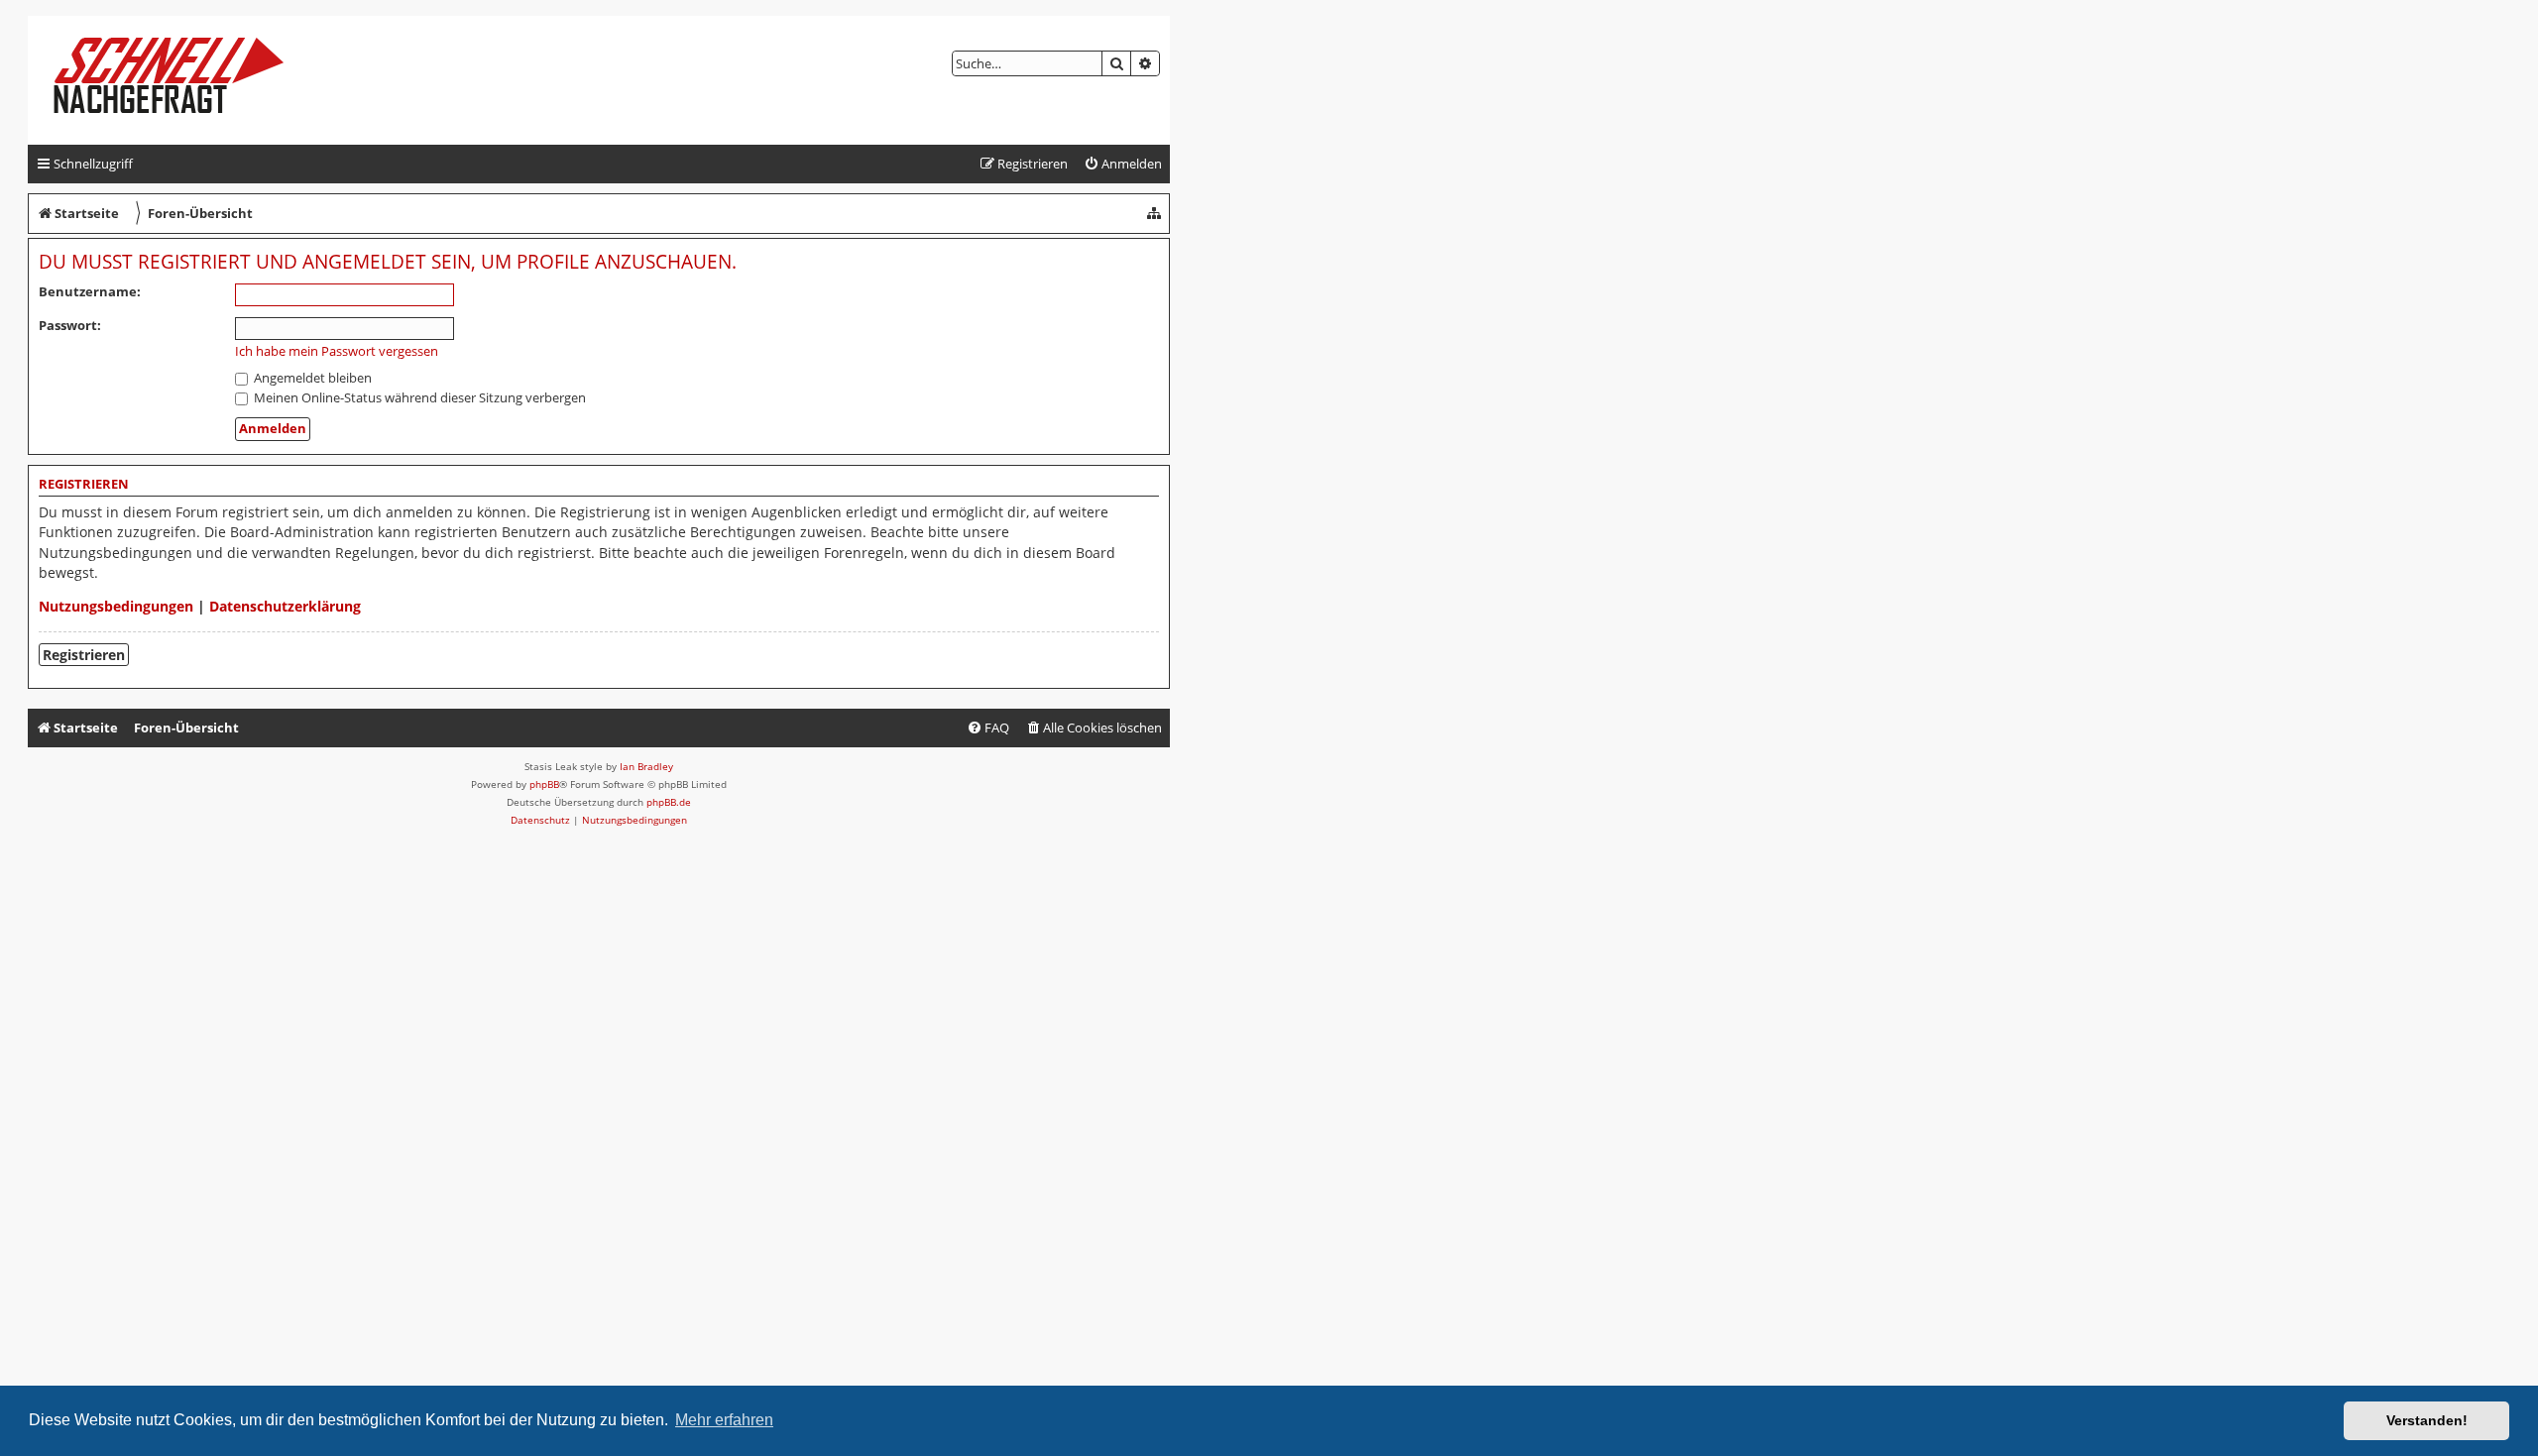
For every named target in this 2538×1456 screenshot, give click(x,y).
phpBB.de (669, 802)
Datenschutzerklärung (285, 606)
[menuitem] (1123, 164)
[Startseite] (185, 80)
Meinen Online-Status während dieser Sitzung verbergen (418, 397)
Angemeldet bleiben (311, 378)
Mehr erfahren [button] (724, 1420)
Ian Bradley (646, 766)
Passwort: (70, 325)
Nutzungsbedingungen (116, 606)
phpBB (544, 784)
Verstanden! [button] (2427, 1420)
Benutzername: (90, 291)
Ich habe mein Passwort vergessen (337, 351)
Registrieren (84, 655)
